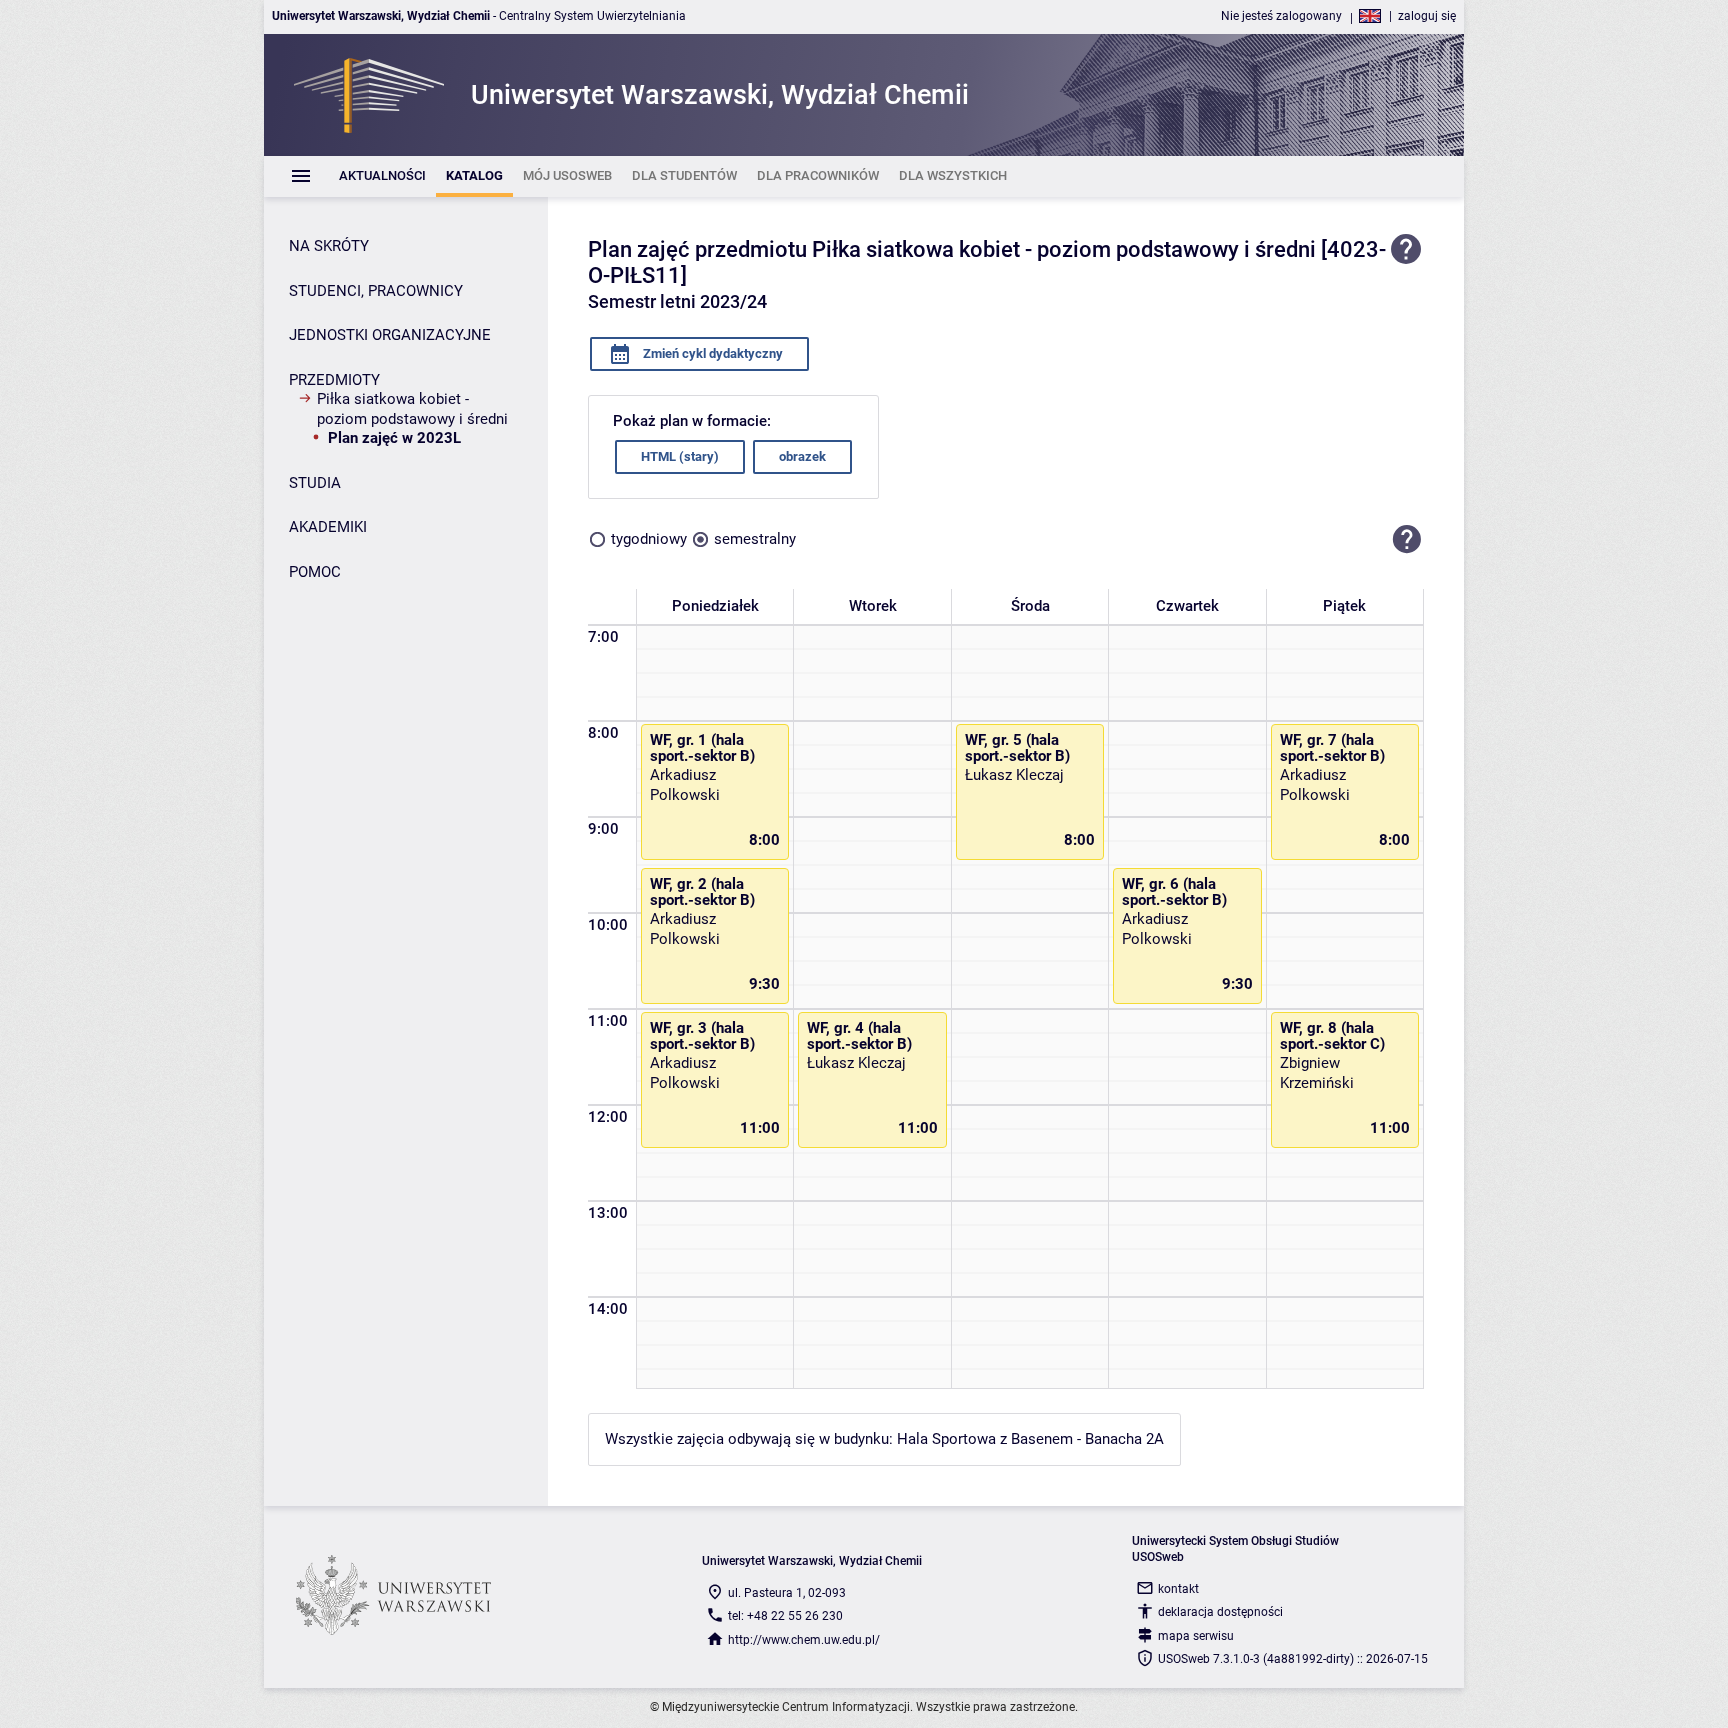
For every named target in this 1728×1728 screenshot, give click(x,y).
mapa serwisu (1196, 1636)
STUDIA (315, 483)
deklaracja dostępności (1220, 1612)
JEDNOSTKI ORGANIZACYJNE (390, 335)
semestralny (755, 539)
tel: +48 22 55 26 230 (785, 1616)
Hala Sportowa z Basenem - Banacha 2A (1030, 1439)
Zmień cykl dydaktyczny (711, 353)
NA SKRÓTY (329, 246)
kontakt (1178, 1589)
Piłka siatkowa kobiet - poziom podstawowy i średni (412, 409)
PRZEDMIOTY (334, 380)
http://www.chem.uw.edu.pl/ (804, 1640)
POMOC (315, 572)
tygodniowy (649, 539)
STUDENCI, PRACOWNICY (376, 291)
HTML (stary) (680, 456)
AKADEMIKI (328, 527)
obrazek (802, 456)
